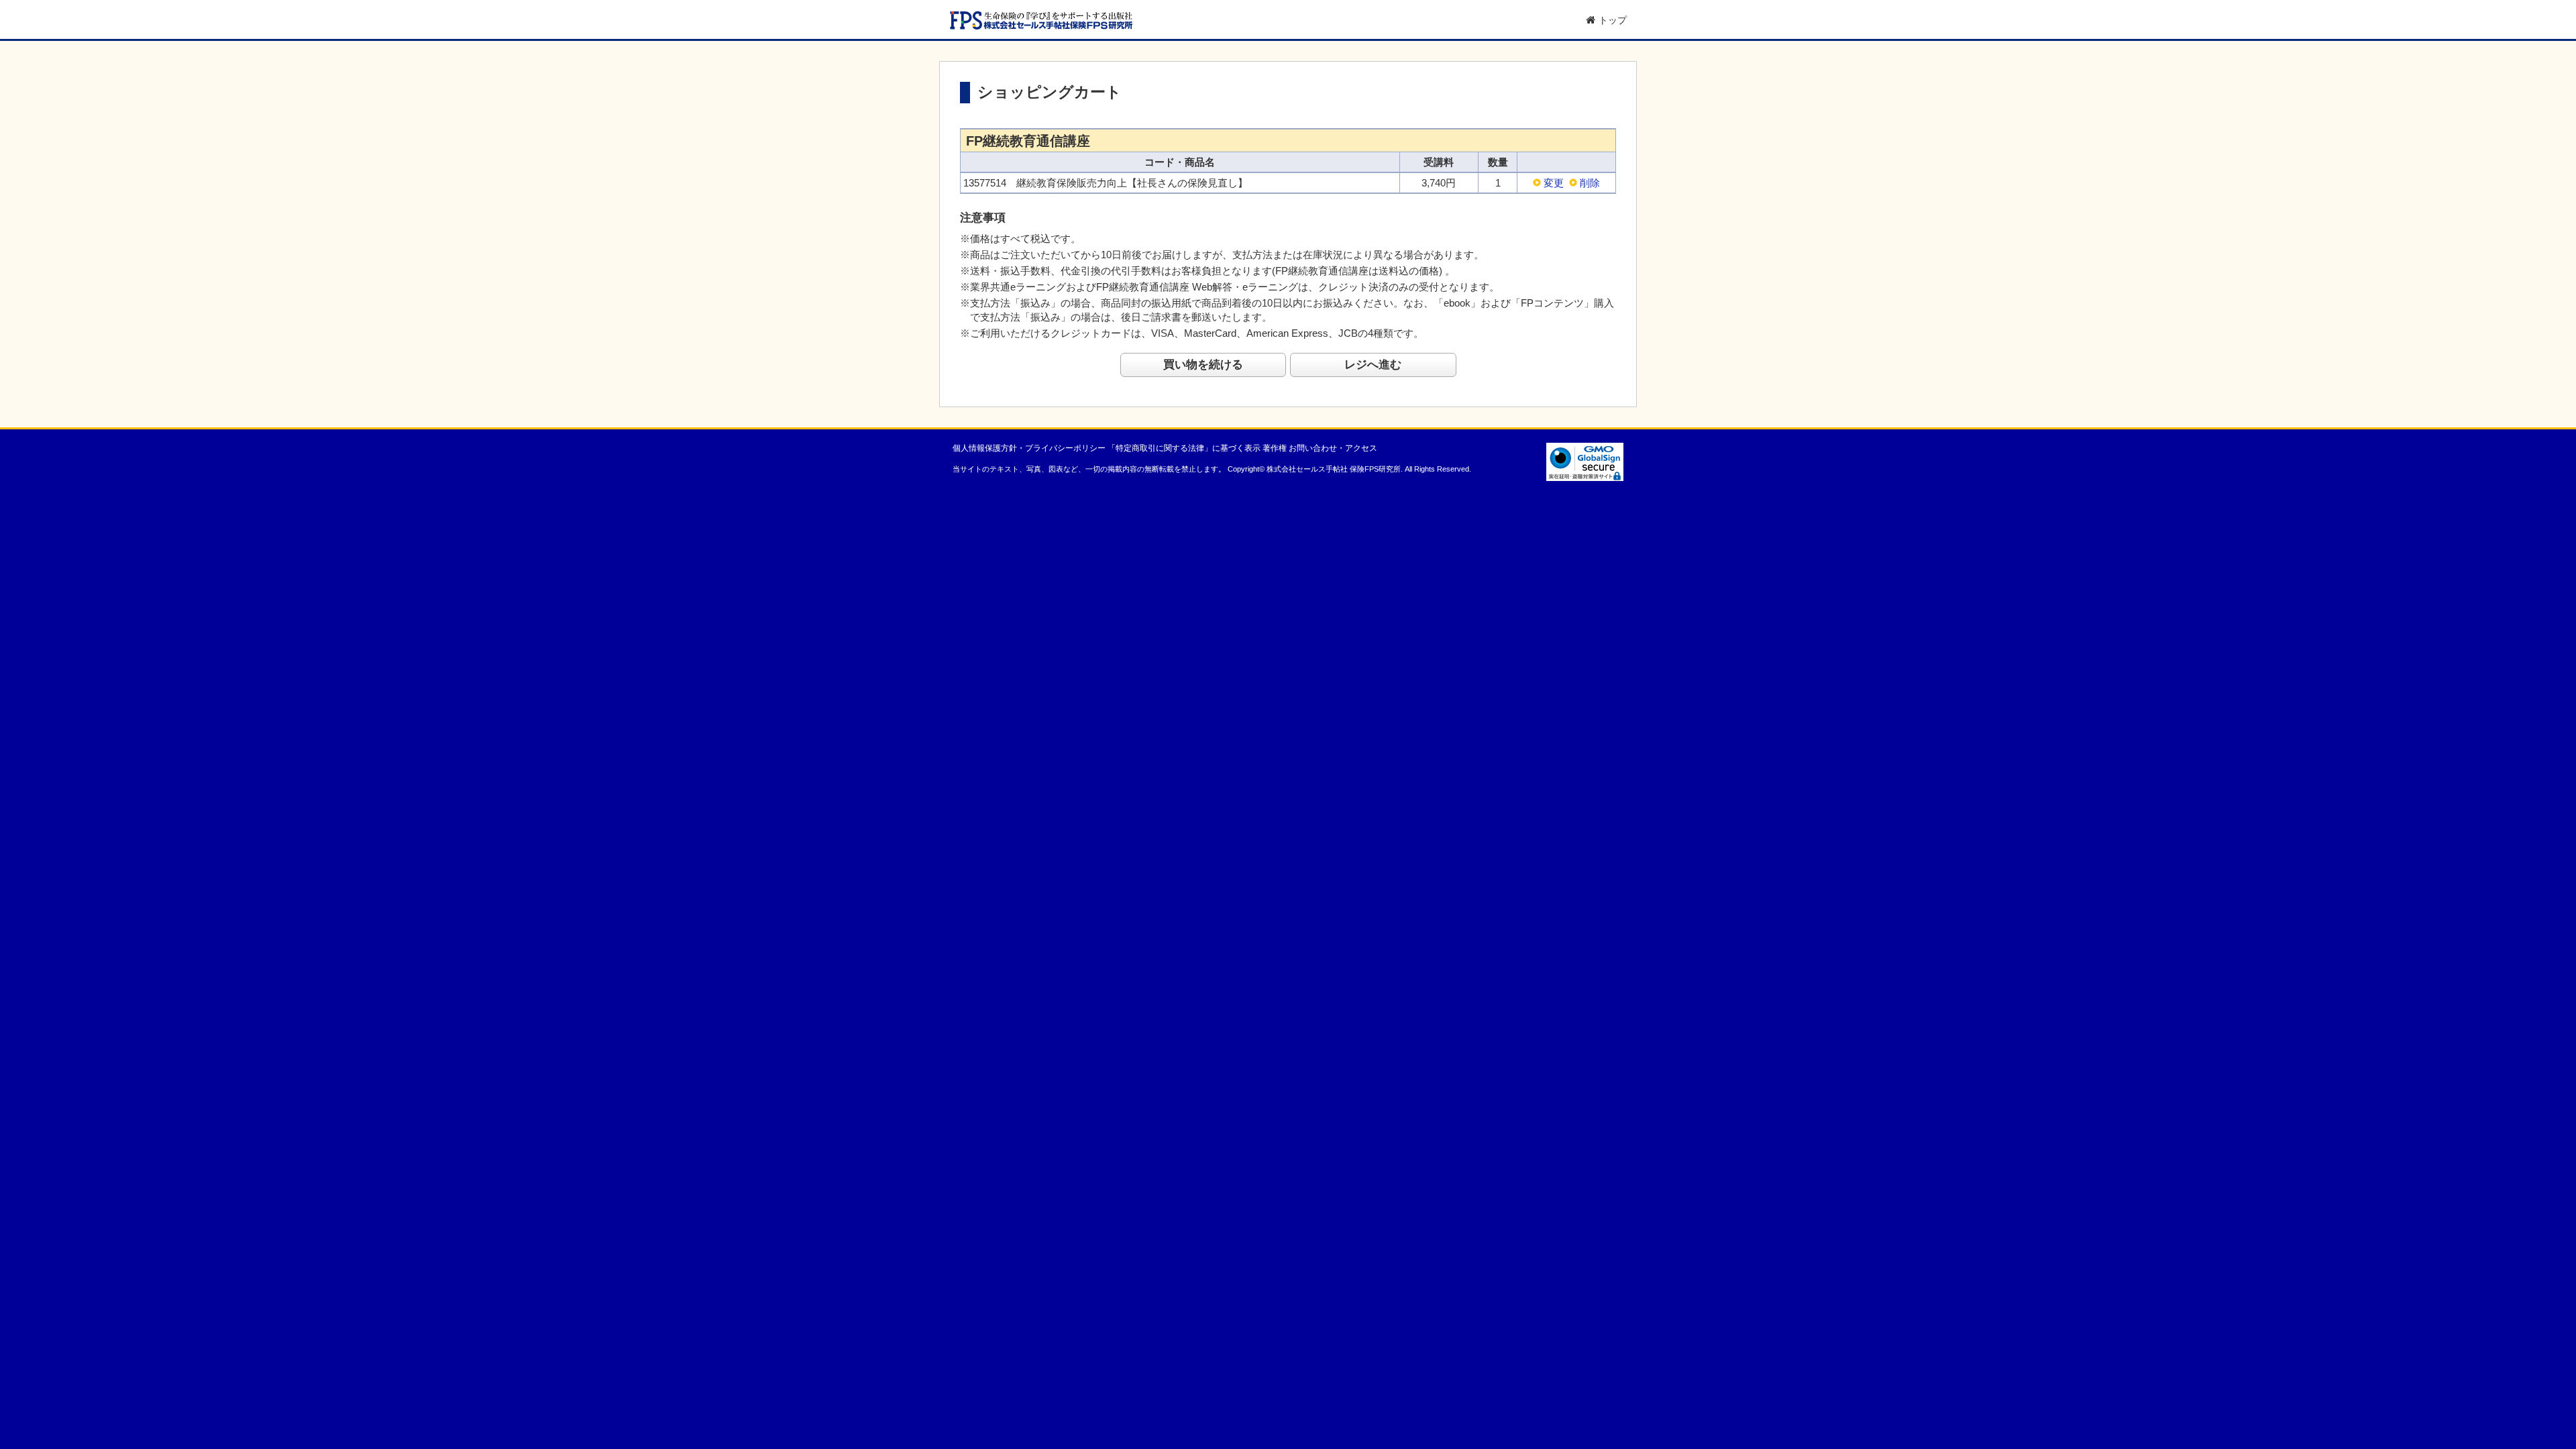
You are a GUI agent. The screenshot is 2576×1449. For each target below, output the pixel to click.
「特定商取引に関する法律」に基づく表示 (1184, 448)
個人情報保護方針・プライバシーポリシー (1029, 448)
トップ (1613, 20)
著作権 (1275, 448)
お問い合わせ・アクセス (1333, 448)
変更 (1554, 183)
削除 (1590, 183)
